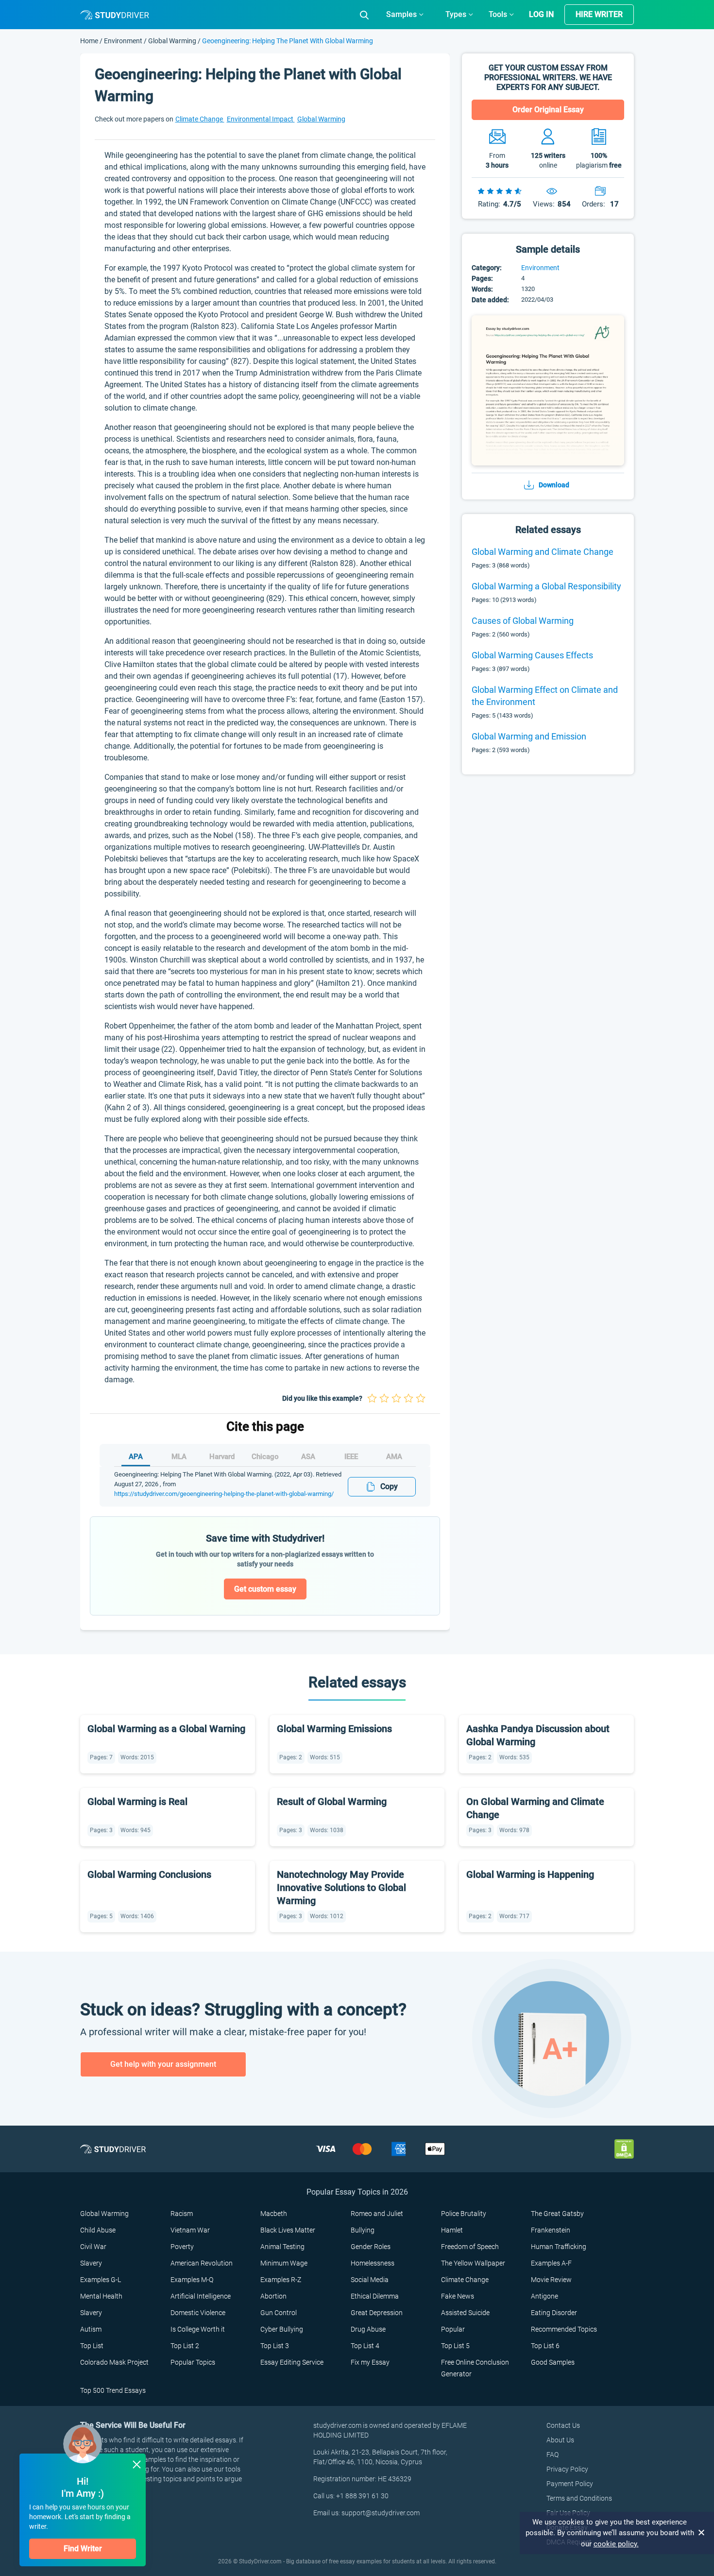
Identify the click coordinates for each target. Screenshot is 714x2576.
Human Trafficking (559, 2247)
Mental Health (101, 2296)
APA (136, 1457)
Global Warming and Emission (529, 736)
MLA (179, 1457)
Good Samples (553, 2362)
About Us (560, 2440)
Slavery (91, 2263)
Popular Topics (193, 2362)
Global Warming (172, 41)
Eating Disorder (554, 2313)
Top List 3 (275, 2346)
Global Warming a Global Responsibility (546, 586)
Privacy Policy (567, 2469)
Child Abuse (98, 2230)
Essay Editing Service (292, 2362)
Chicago (265, 1457)
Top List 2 (185, 2346)
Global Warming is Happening (530, 1874)
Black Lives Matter (288, 2230)
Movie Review (551, 2280)
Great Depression (377, 2313)
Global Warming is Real (137, 1802)
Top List (92, 2346)
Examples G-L (101, 2280)
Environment (124, 41)
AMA (394, 1457)
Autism (91, 2329)
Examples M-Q (192, 2280)
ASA (308, 1457)
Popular (453, 2329)
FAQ (552, 2455)
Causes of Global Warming (523, 621)
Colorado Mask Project (114, 2362)
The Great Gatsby (557, 2214)
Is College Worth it (198, 2329)
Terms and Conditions (579, 2498)
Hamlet (452, 2230)
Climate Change (200, 119)
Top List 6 (545, 2346)
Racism (182, 2214)
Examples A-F (551, 2263)
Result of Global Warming (332, 1802)
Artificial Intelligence (201, 2296)
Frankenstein (551, 2230)
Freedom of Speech (470, 2247)
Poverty (182, 2247)
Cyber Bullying (282, 2329)
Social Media (370, 2280)
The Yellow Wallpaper (473, 2263)
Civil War (93, 2247)
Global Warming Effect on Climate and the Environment (545, 696)
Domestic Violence (198, 2313)
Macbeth (274, 2214)
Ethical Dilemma (375, 2296)
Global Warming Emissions (334, 1729)
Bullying (363, 2230)
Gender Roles (371, 2247)
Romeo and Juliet (377, 2214)
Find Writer (83, 2549)
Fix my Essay (370, 2362)
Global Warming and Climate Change (543, 552)
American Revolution (202, 2263)
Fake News (458, 2296)
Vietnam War (190, 2230)
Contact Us (563, 2425)
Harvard (222, 1457)
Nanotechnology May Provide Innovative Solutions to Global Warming (341, 1888)
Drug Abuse (368, 2329)
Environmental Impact (261, 119)
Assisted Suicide (465, 2313)
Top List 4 (365, 2346)
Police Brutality (464, 2214)
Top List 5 (455, 2346)
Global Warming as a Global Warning (166, 1729)
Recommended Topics (564, 2329)
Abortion (273, 2296)
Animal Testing (282, 2247)
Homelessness (373, 2263)
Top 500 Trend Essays (113, 2390)
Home (90, 41)
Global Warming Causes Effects (532, 655)
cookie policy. (616, 2544)
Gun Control (279, 2313)
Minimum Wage (284, 2263)
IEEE (351, 1457)
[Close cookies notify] (702, 2533)
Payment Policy (570, 2484)
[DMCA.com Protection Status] (624, 2148)
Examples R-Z (281, 2280)
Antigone (544, 2296)
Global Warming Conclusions (149, 1874)
